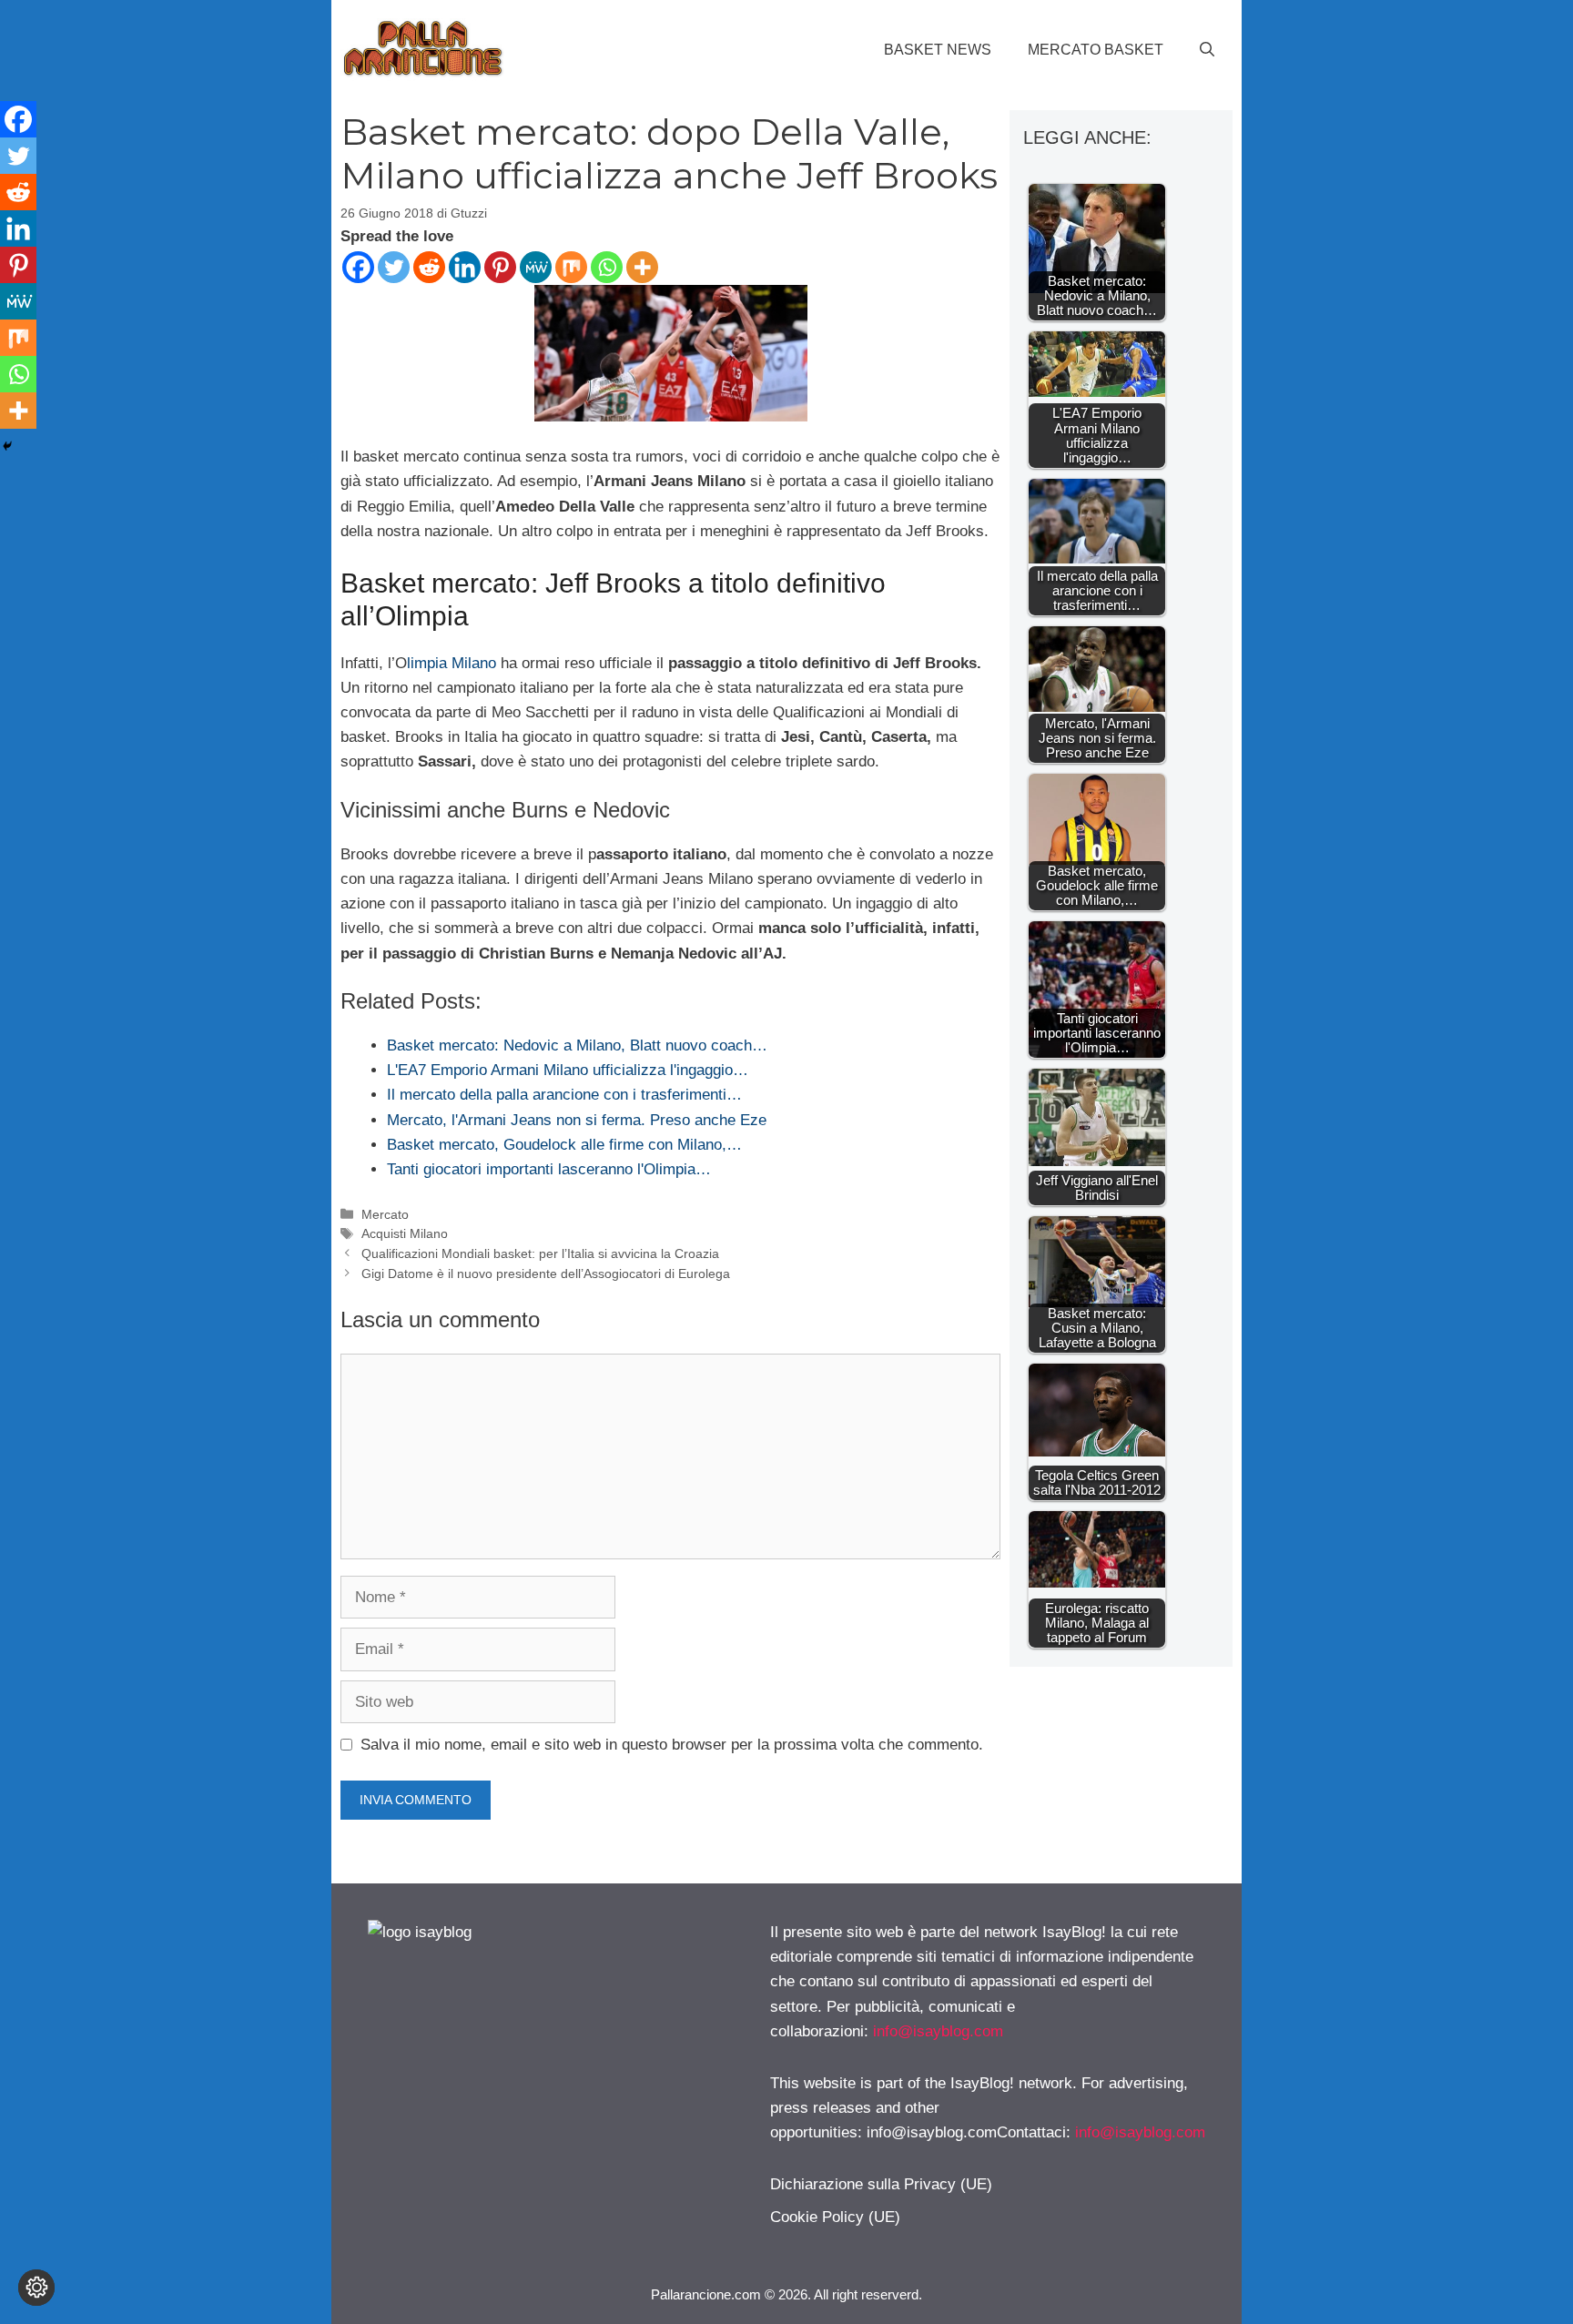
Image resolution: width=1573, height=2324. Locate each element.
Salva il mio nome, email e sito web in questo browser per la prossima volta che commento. (672, 1745)
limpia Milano (452, 663)
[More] (642, 267)
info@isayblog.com (938, 2031)
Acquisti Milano (405, 1233)
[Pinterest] (500, 267)
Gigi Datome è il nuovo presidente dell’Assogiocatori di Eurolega (546, 1274)
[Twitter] (394, 267)
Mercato (385, 1214)
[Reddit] (429, 267)
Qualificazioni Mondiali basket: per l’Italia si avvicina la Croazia (540, 1253)
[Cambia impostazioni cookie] (36, 2288)
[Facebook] (358, 267)
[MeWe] (536, 267)
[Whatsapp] (607, 267)
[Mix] (571, 267)
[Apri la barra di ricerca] (1207, 50)
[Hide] (7, 446)
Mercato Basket (1096, 50)
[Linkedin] (465, 267)
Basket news (938, 50)
